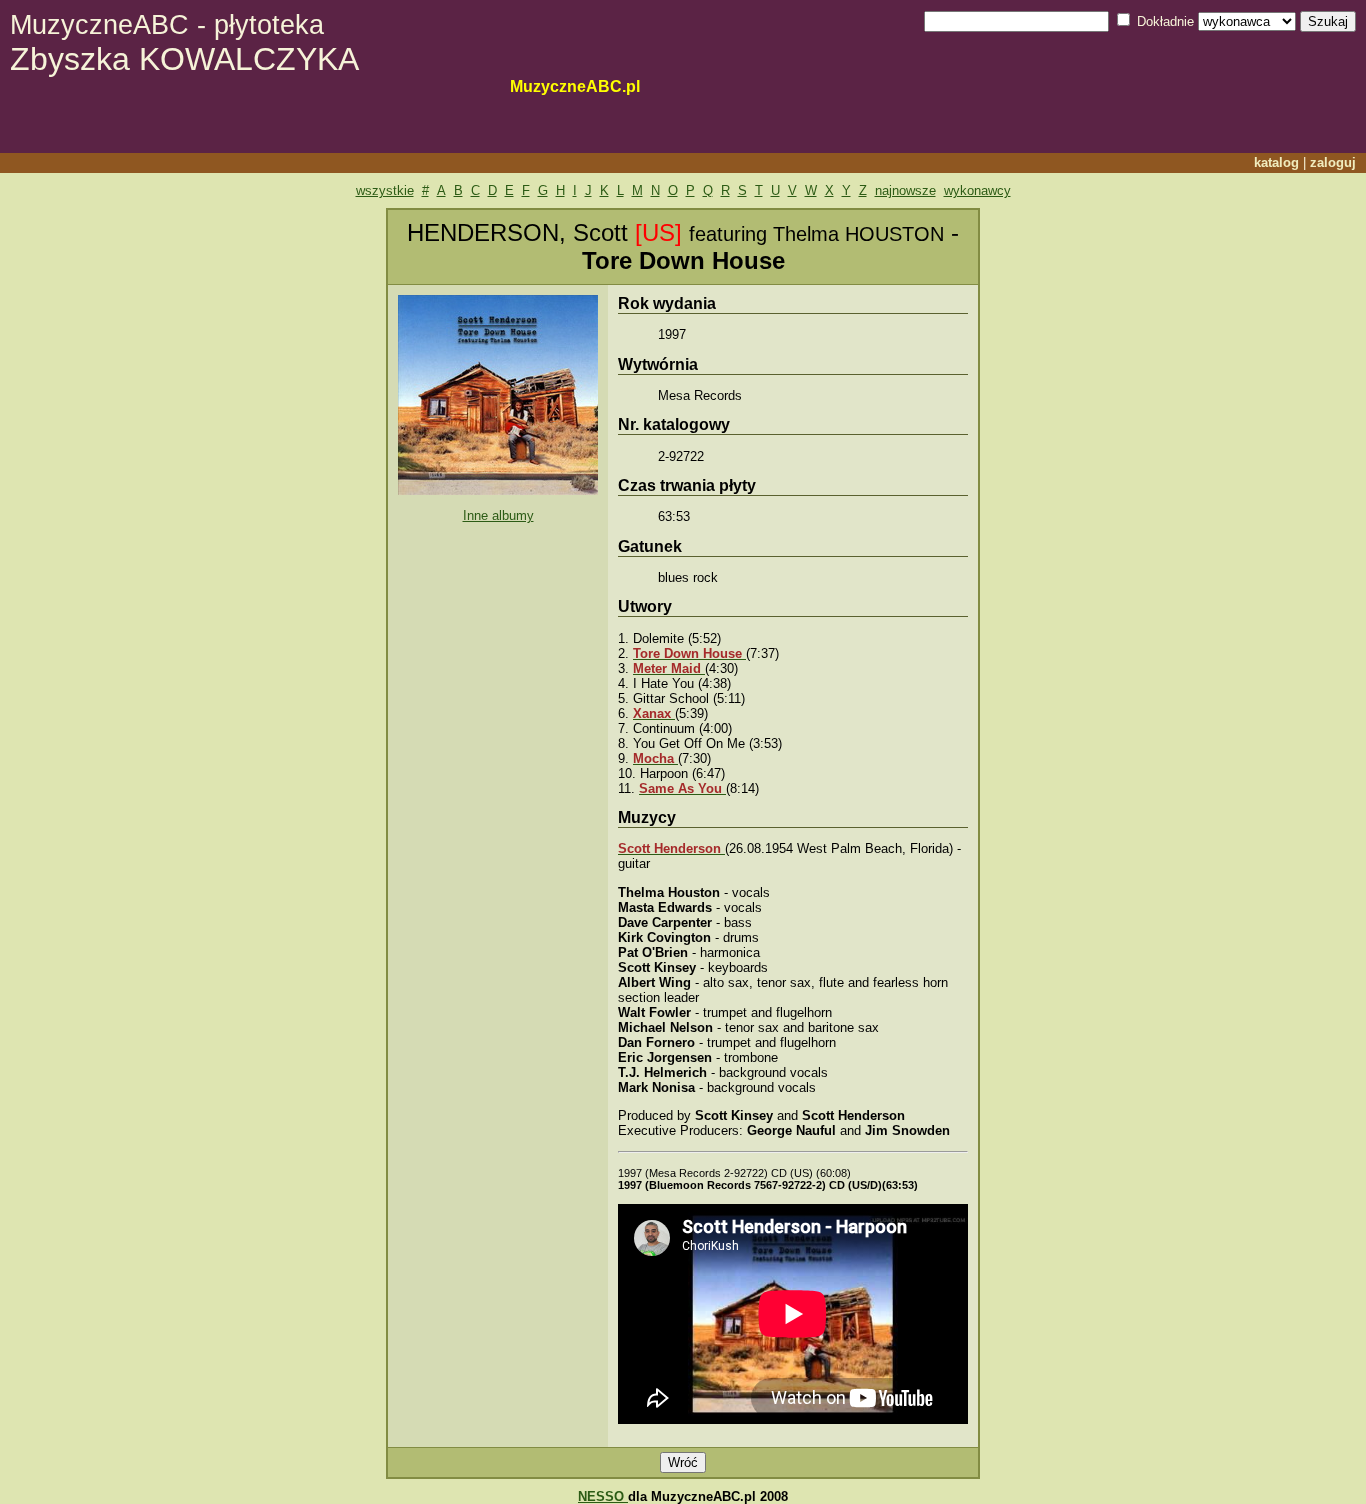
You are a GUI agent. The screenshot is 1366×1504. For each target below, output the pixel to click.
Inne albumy (498, 515)
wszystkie (385, 190)
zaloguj (1333, 162)
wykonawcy (977, 190)
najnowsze (905, 190)
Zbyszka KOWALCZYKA (184, 43)
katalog (1276, 162)
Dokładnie (1165, 21)
